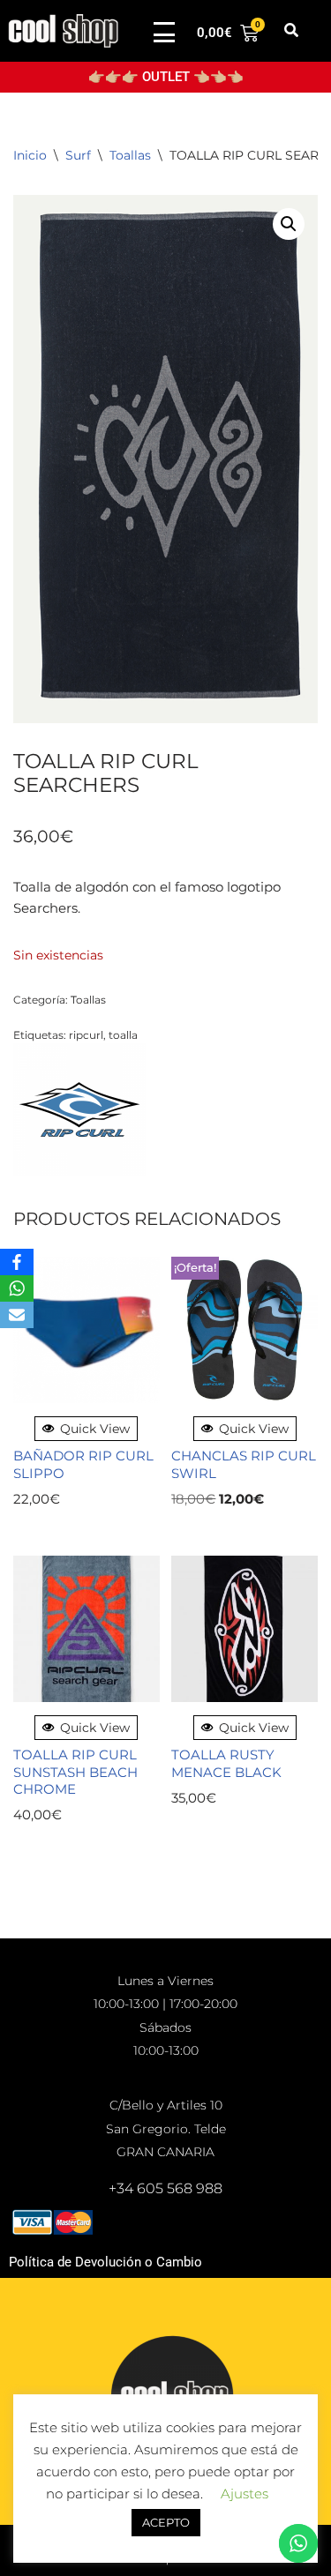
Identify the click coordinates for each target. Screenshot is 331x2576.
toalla (123, 1035)
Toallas (130, 155)
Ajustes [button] (244, 2494)
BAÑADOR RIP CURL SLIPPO (83, 1464)
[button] (292, 31)
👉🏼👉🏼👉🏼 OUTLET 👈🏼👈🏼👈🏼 (166, 77)
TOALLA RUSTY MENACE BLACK (226, 1763)
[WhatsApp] (17, 1288)
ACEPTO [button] (166, 2522)
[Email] (17, 1315)
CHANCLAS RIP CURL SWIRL (244, 1464)
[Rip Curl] (79, 1113)
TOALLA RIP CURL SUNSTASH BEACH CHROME (75, 1772)
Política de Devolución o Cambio (105, 2262)
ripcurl (86, 1035)
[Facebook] (17, 1262)
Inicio (30, 155)
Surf (78, 155)
